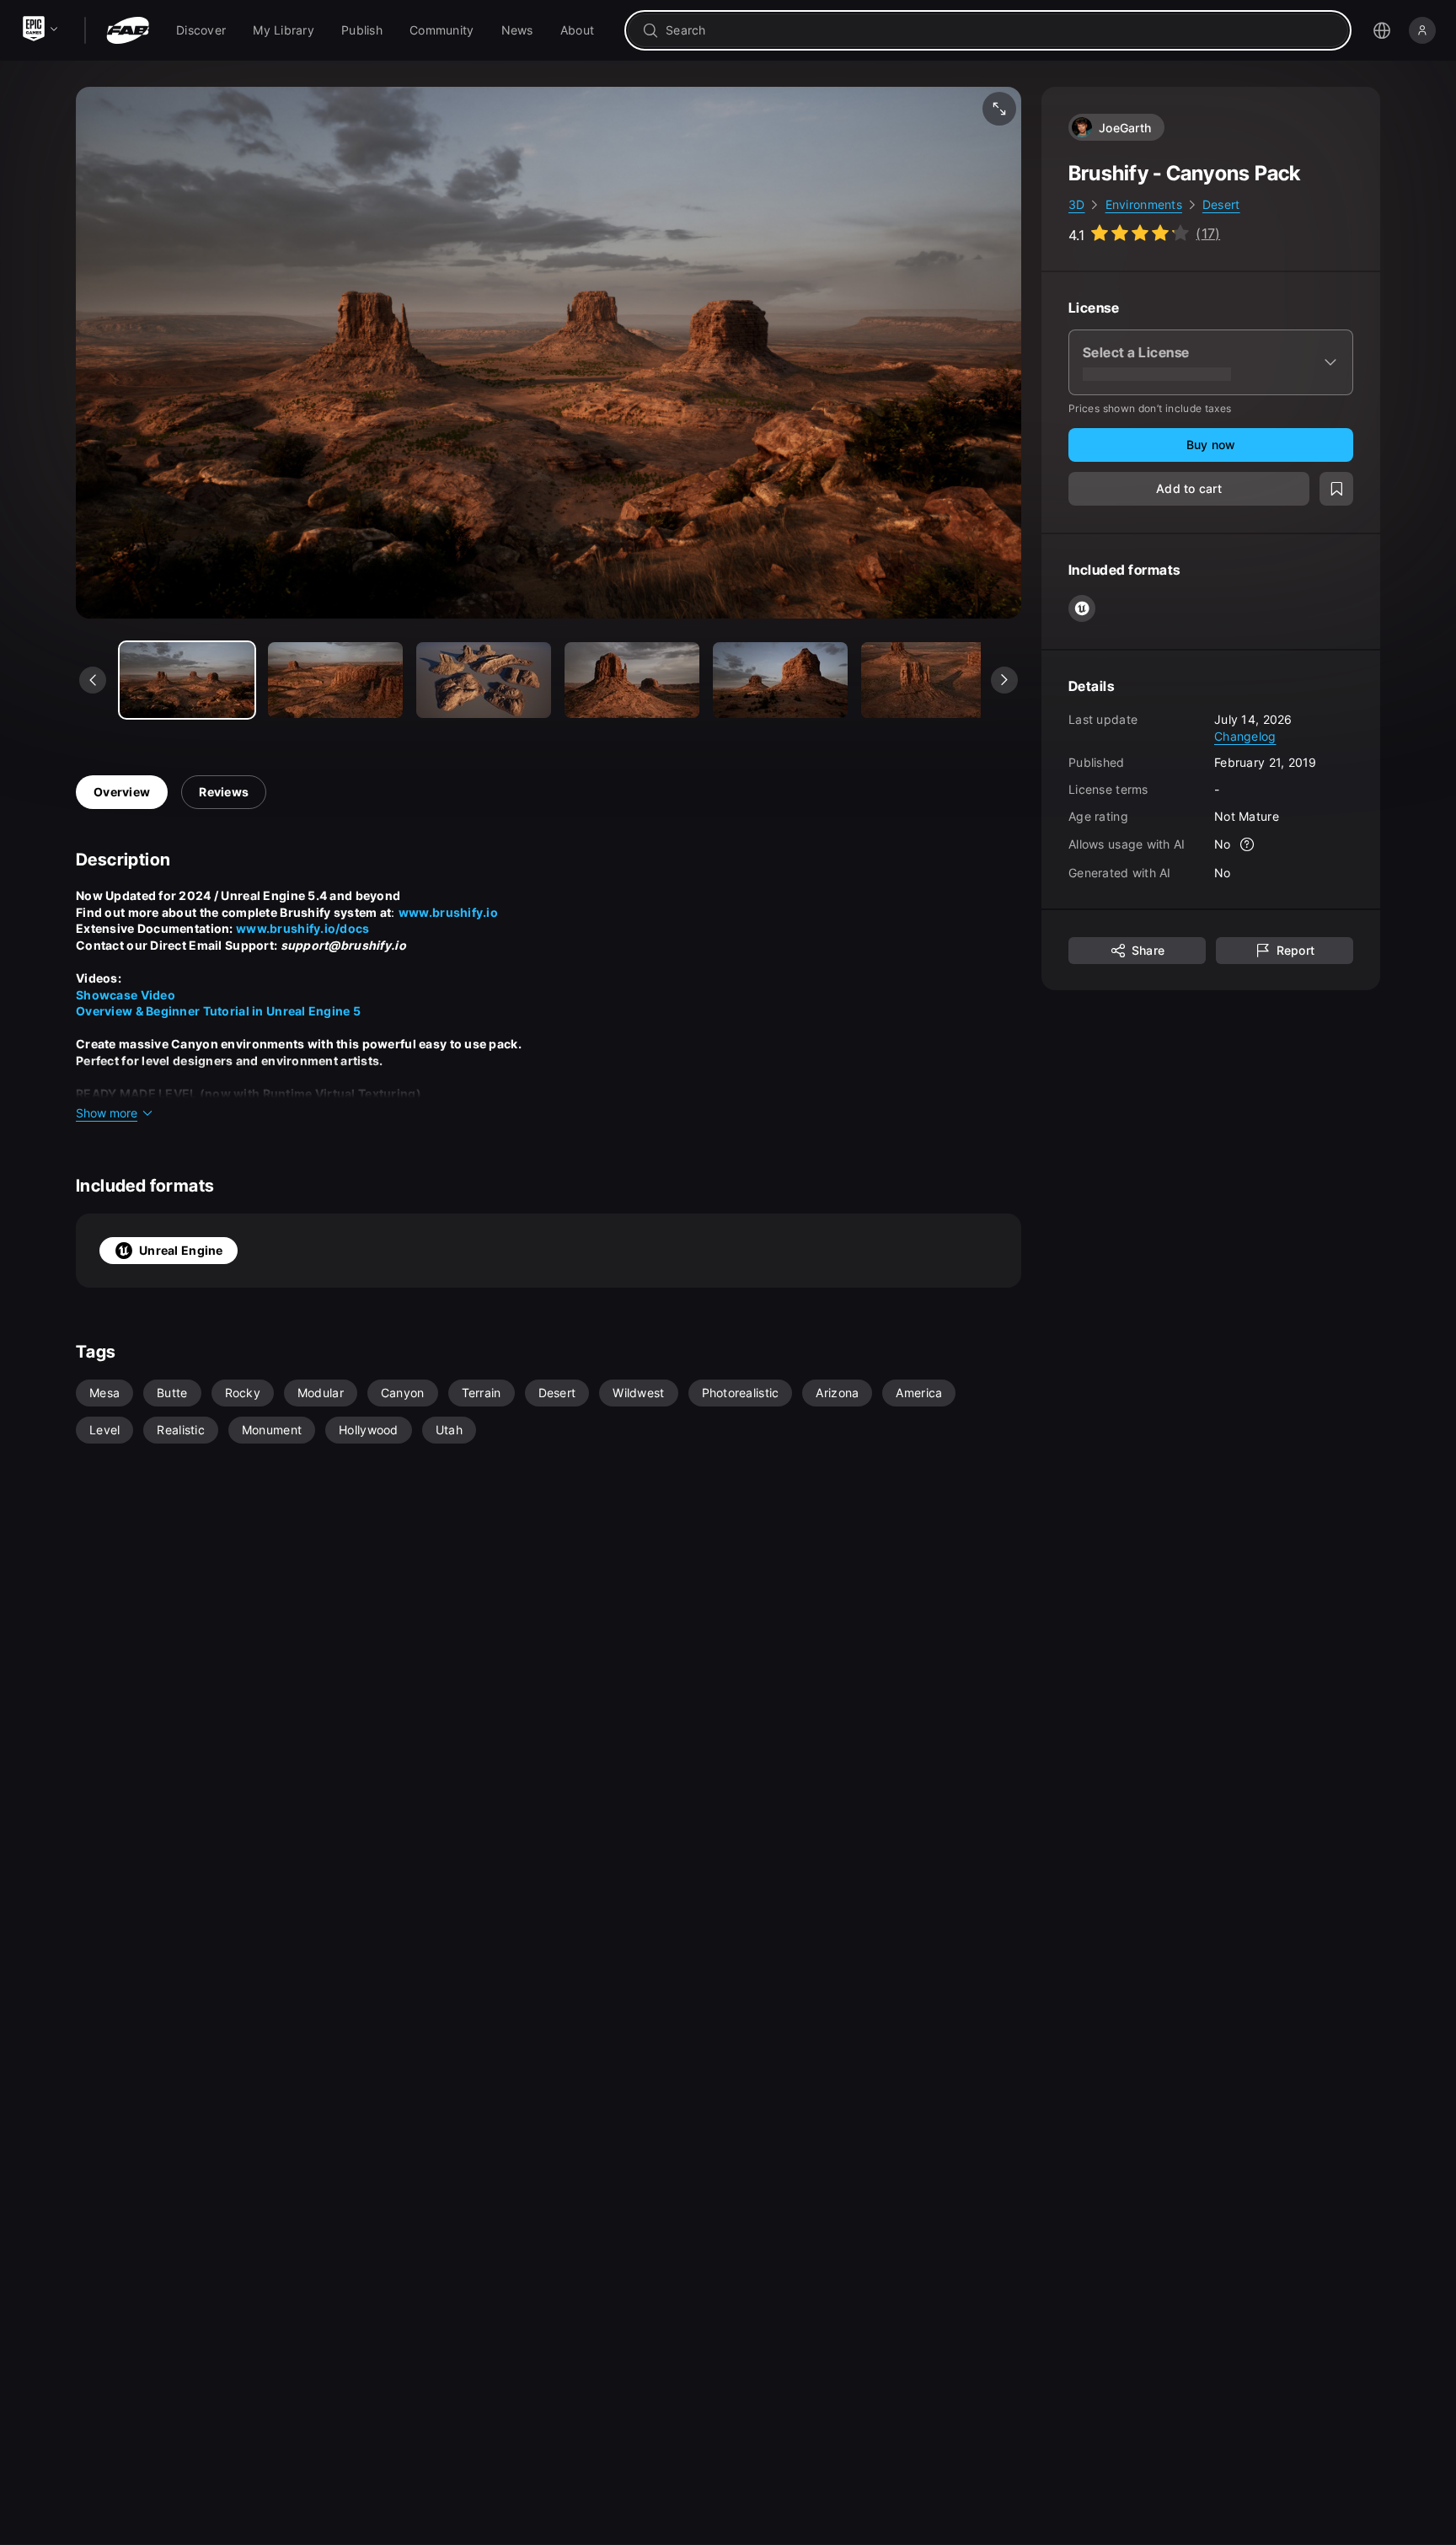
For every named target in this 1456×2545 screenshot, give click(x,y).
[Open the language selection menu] (1382, 30)
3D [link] (1077, 204)
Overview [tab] (122, 792)
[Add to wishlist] (1336, 489)
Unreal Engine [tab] (181, 1250)
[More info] (1248, 844)
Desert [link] (1221, 204)
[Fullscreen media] (999, 109)
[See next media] (1004, 680)
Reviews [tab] (224, 792)
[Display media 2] (484, 680)
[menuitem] (201, 30)
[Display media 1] (335, 680)
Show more (107, 1113)
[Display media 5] (929, 680)
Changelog (1245, 735)
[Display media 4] (780, 680)
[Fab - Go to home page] (128, 30)
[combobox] (1000, 30)
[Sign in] (1422, 30)
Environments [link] (1144, 204)
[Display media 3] (632, 680)
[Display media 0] (187, 680)
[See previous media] (93, 680)
